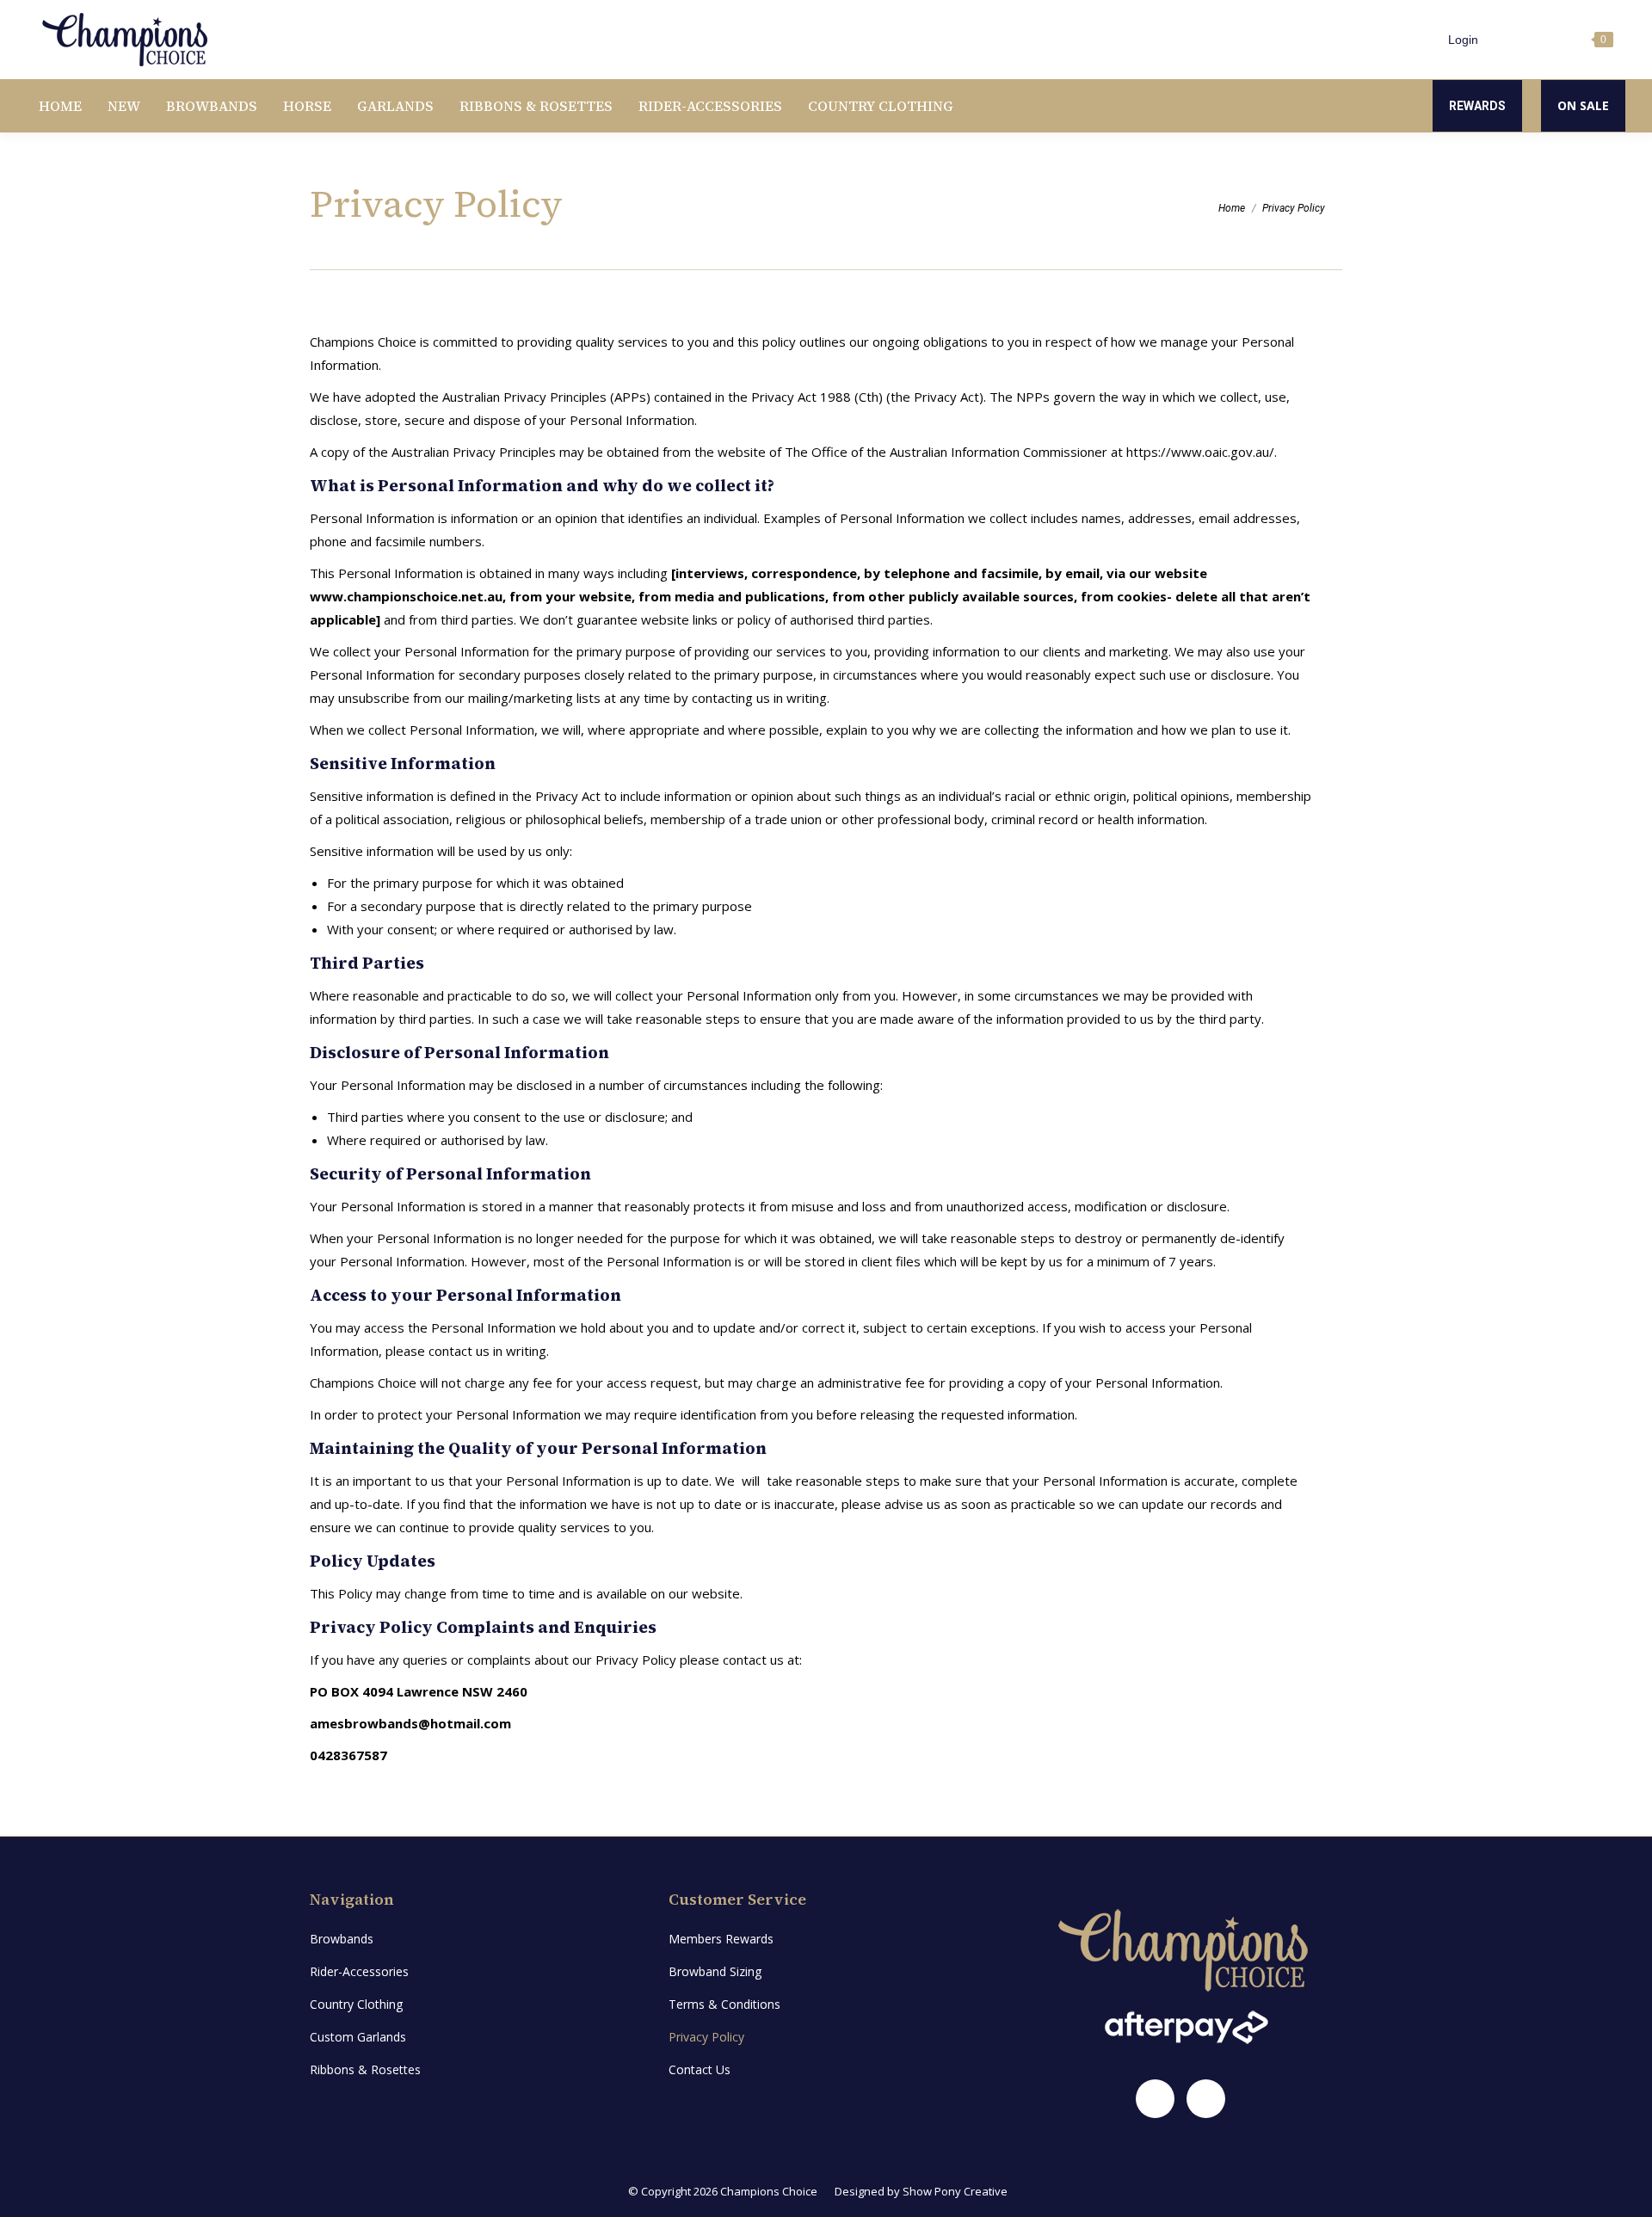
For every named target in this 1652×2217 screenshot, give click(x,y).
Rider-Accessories (359, 1971)
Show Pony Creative (955, 2191)
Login (1463, 40)
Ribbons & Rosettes (365, 2069)
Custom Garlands (358, 2037)
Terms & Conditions (724, 2004)
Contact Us (700, 2069)
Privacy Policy (706, 2037)
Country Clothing (356, 2004)
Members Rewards (721, 1939)
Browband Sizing (715, 1971)
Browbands (342, 1939)
